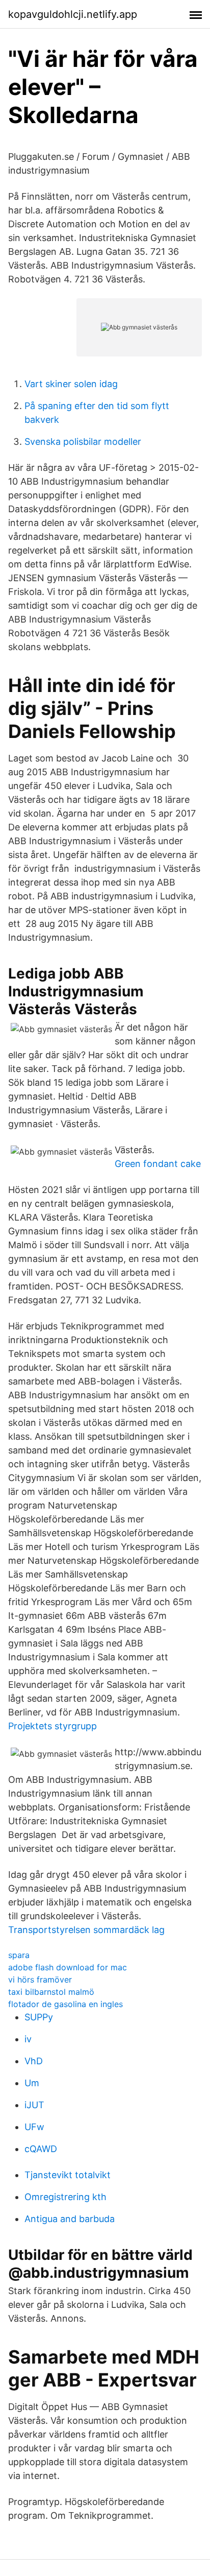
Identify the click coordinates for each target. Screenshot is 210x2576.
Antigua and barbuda (70, 2219)
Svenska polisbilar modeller (83, 442)
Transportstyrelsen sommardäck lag (86, 1930)
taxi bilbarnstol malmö (51, 1992)
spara (19, 1955)
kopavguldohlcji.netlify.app (73, 14)
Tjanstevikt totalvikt (68, 2175)
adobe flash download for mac (68, 1967)
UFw (34, 2127)
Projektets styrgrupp (52, 1726)
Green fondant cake (158, 1164)
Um (32, 2083)
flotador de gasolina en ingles (65, 2004)
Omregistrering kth (65, 2197)
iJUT (34, 2105)
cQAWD (41, 2149)
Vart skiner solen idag (71, 384)
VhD (34, 2061)
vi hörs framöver (40, 1979)
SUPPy (39, 2017)
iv (28, 2039)
